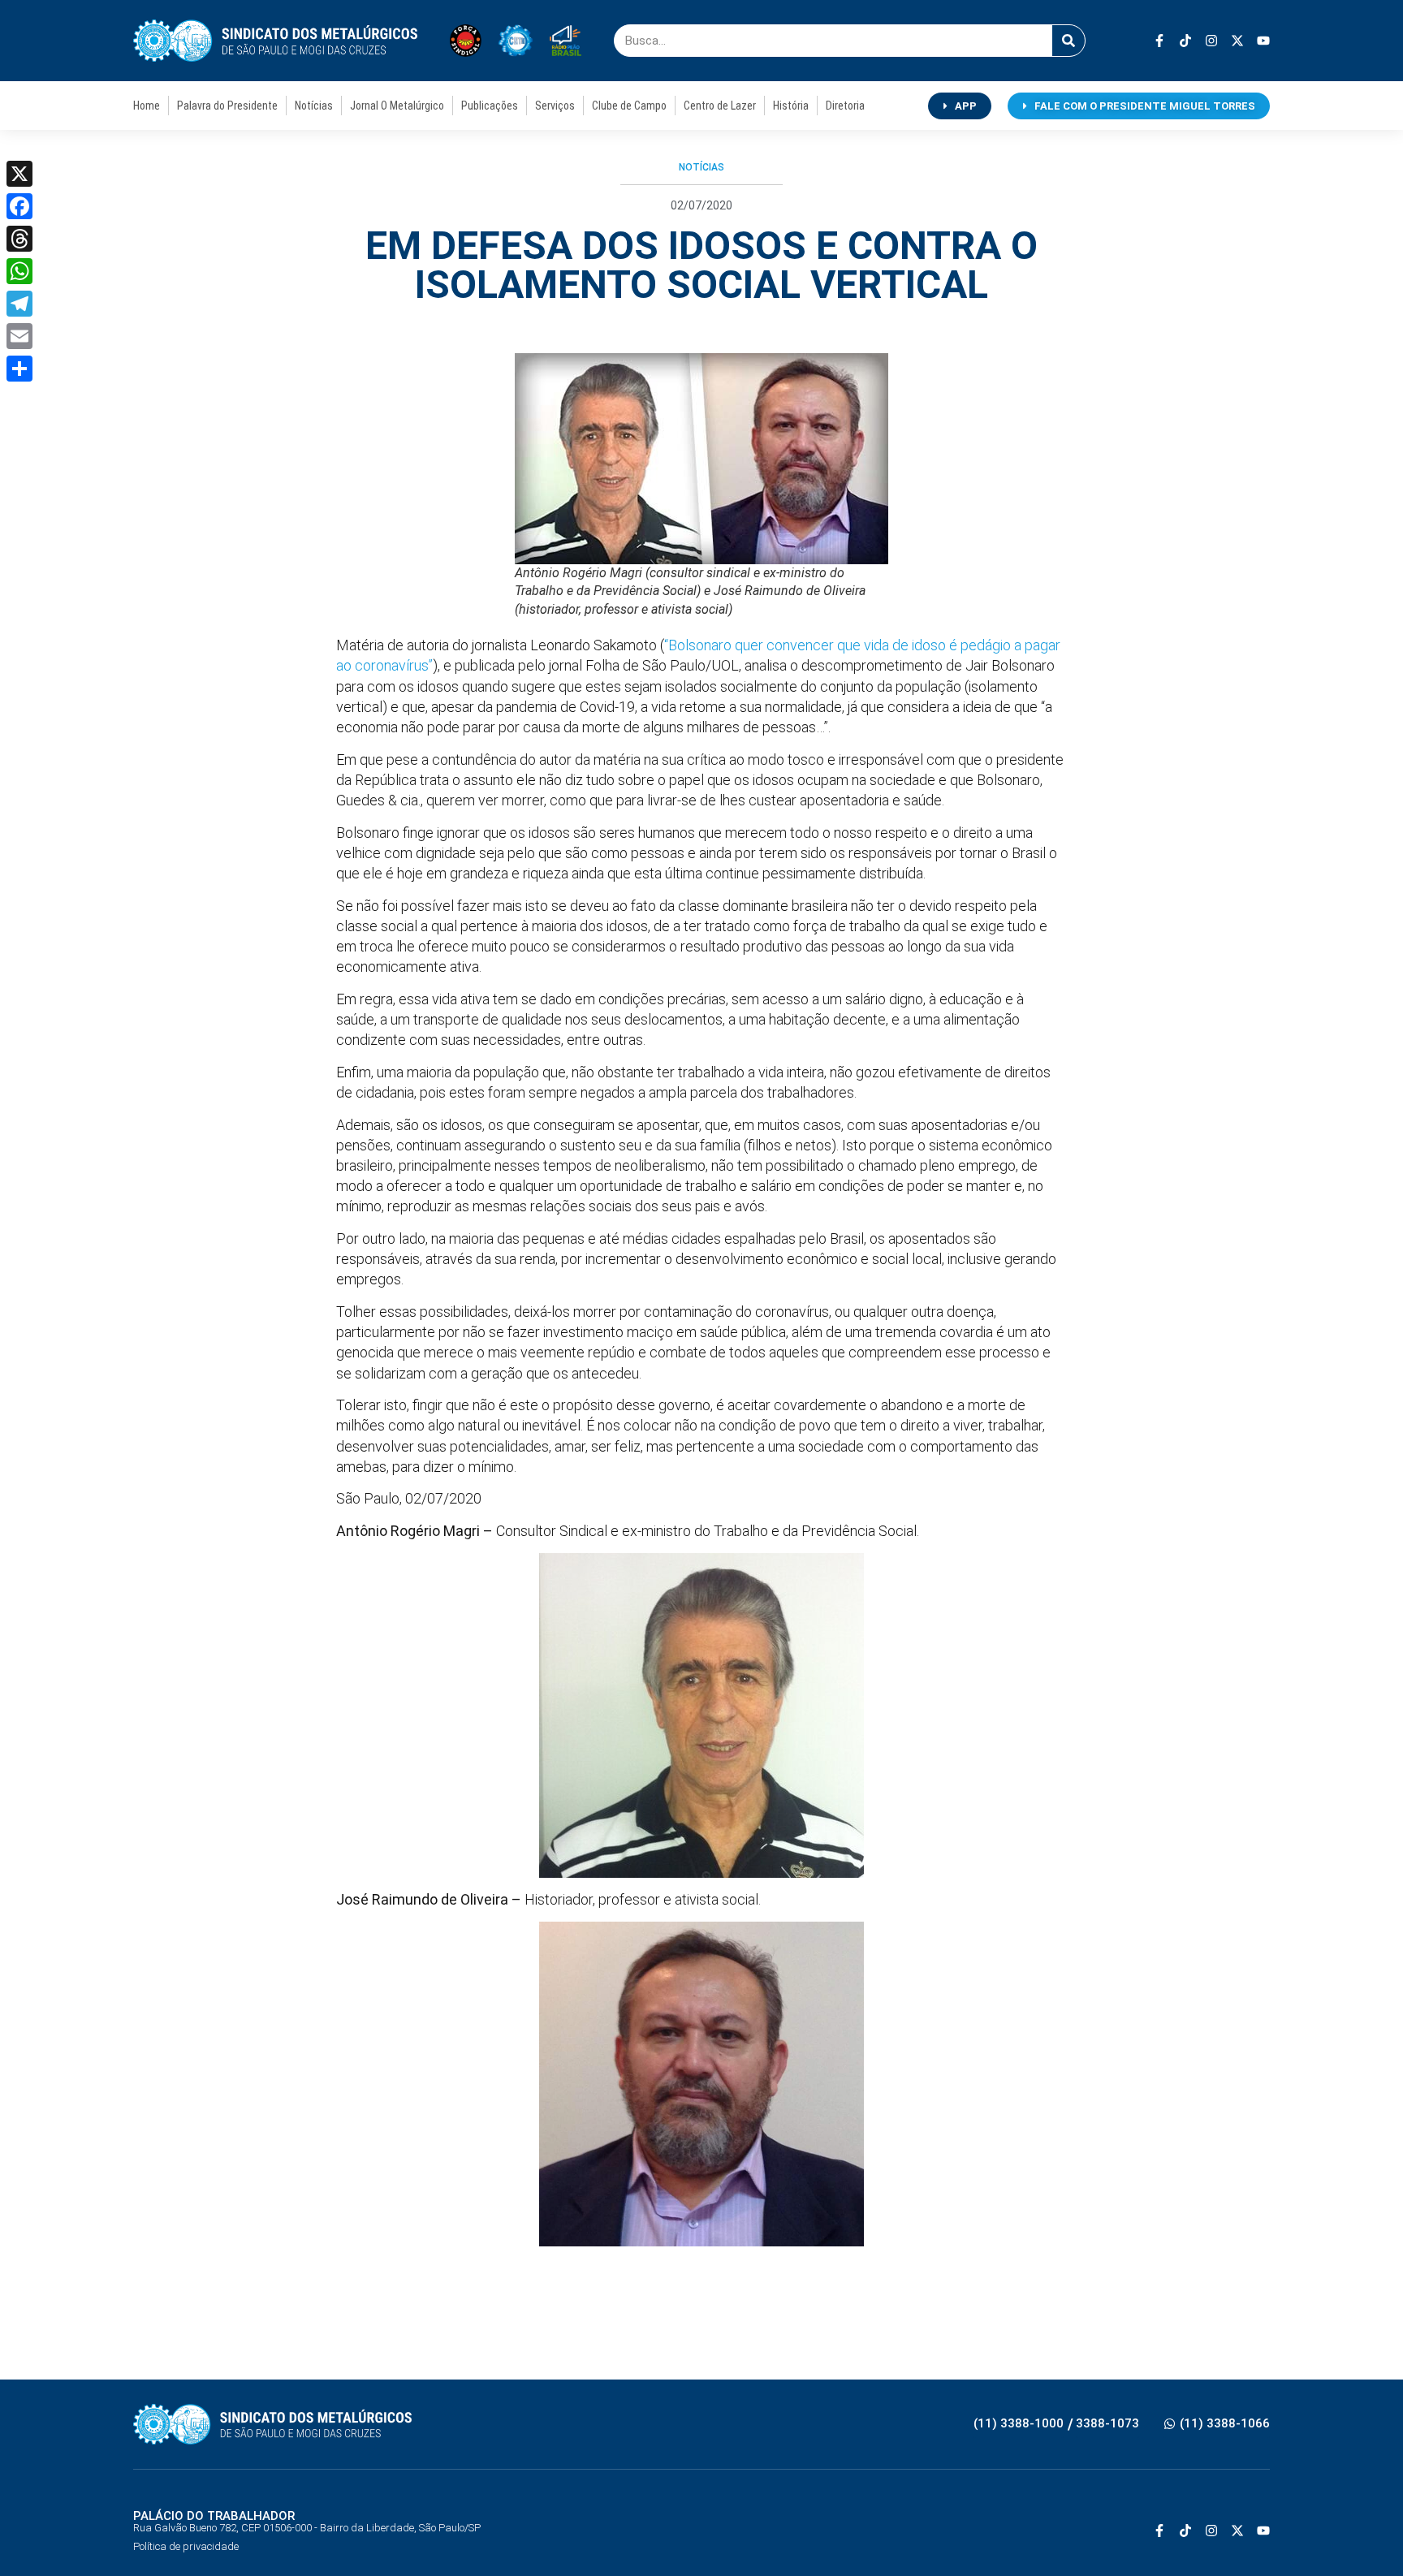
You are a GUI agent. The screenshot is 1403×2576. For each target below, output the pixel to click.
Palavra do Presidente (227, 106)
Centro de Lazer (720, 106)
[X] (19, 174)
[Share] (19, 369)
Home (147, 106)
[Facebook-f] (1159, 41)
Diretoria (845, 106)
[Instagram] (1211, 41)
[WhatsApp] (19, 271)
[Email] (19, 336)
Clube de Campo (629, 106)
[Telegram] (19, 304)
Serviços (555, 106)
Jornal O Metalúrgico (397, 106)
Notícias (314, 106)
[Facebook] (19, 206)
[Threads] (19, 239)
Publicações (490, 106)
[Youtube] (1263, 41)
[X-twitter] (1237, 41)
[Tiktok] (1185, 41)
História (791, 106)
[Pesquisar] (1068, 41)
